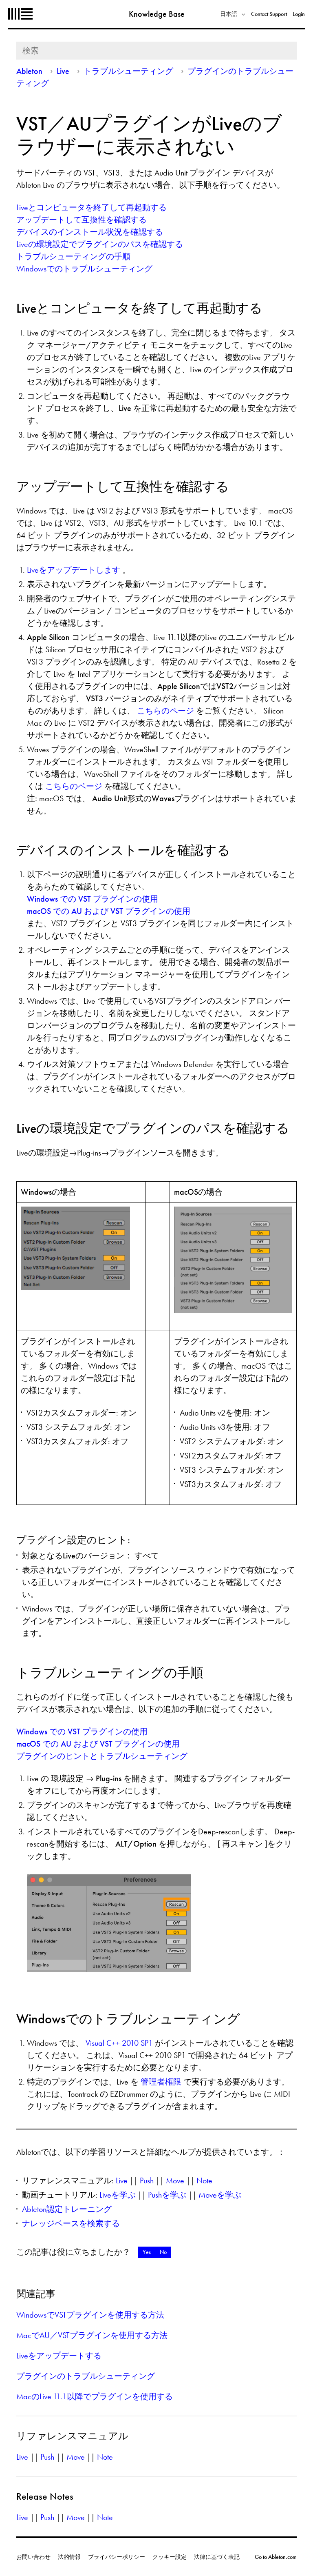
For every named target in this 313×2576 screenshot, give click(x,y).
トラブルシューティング (128, 71)
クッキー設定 (170, 2557)
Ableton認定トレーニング (67, 2209)
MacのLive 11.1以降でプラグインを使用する (95, 2396)
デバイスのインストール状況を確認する (90, 232)
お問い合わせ (33, 2557)
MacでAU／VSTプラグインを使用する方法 (92, 2335)
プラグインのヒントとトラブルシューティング (102, 1756)
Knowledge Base (157, 14)
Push (147, 2180)
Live (63, 71)
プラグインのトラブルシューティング (86, 2376)
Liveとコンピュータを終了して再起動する (91, 207)
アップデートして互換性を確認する (82, 220)
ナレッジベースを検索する (71, 2223)
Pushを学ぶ (167, 2195)
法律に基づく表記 (217, 2557)
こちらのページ (166, 711)
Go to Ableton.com (276, 2557)
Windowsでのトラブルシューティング (84, 269)
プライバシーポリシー (117, 2557)
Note (204, 2180)
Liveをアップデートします (75, 570)
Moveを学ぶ (220, 2195)
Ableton (20, 14)
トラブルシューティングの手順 (73, 256)
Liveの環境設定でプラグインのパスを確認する (100, 244)
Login (299, 14)
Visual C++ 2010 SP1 (120, 2043)
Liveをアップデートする (59, 2356)
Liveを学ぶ (118, 2195)
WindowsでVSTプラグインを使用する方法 (90, 2315)
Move (175, 2180)
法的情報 (69, 2557)
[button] (147, 2252)
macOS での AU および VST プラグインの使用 (109, 911)
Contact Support (269, 14)
